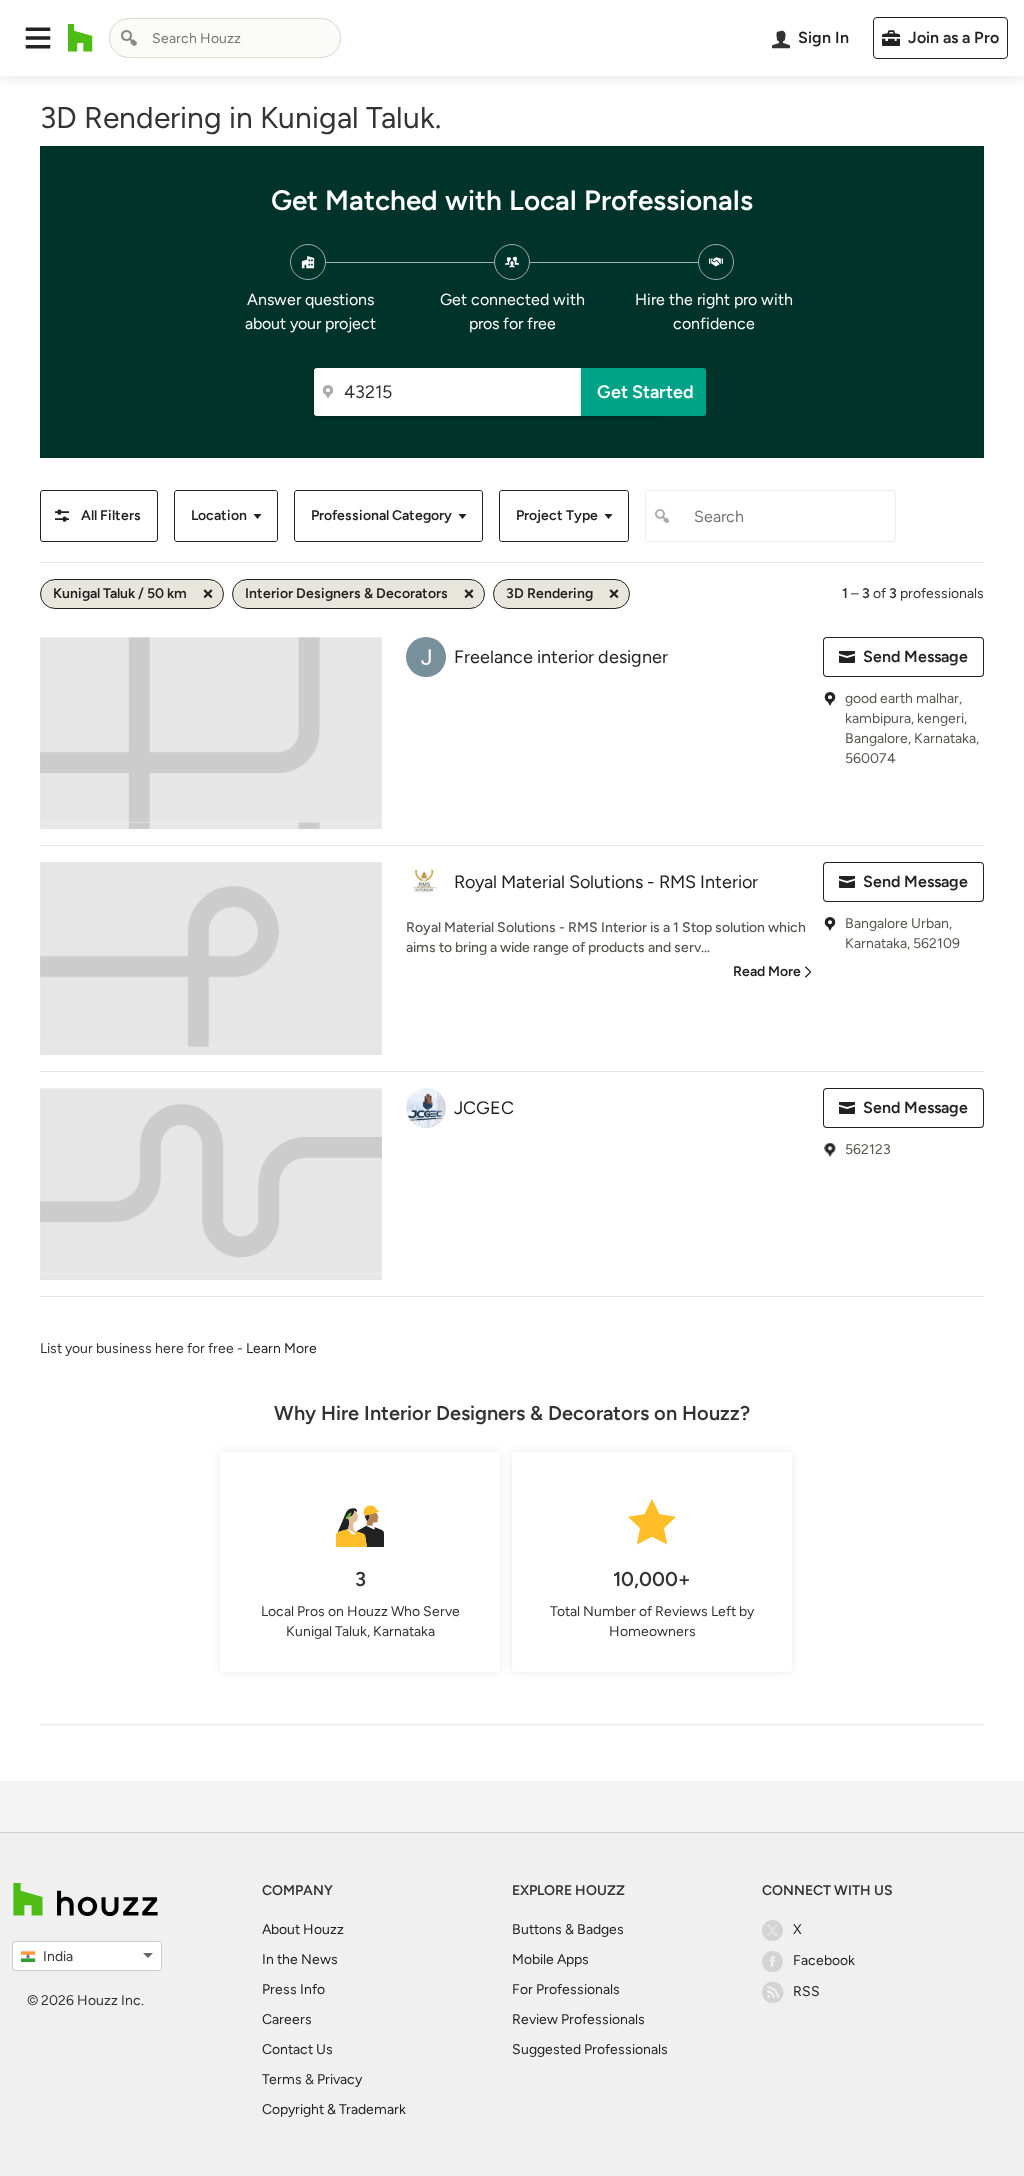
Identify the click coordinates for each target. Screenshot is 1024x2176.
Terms (282, 2079)
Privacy (339, 2079)
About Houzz (303, 1929)
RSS (806, 1991)
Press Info (293, 1989)
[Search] (129, 38)
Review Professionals (578, 2019)
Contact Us (297, 2049)
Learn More (281, 1348)
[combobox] (225, 38)
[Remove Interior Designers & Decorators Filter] (469, 594)
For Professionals (566, 1989)
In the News (300, 1959)
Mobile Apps (550, 1959)
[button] (38, 38)
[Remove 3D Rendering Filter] (614, 594)
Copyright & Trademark (334, 2109)
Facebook (824, 1960)
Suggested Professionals (590, 2049)
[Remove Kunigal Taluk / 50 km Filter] (208, 594)
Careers (287, 2019)
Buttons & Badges (568, 1929)
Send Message (915, 656)
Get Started (645, 392)
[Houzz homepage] (80, 38)
